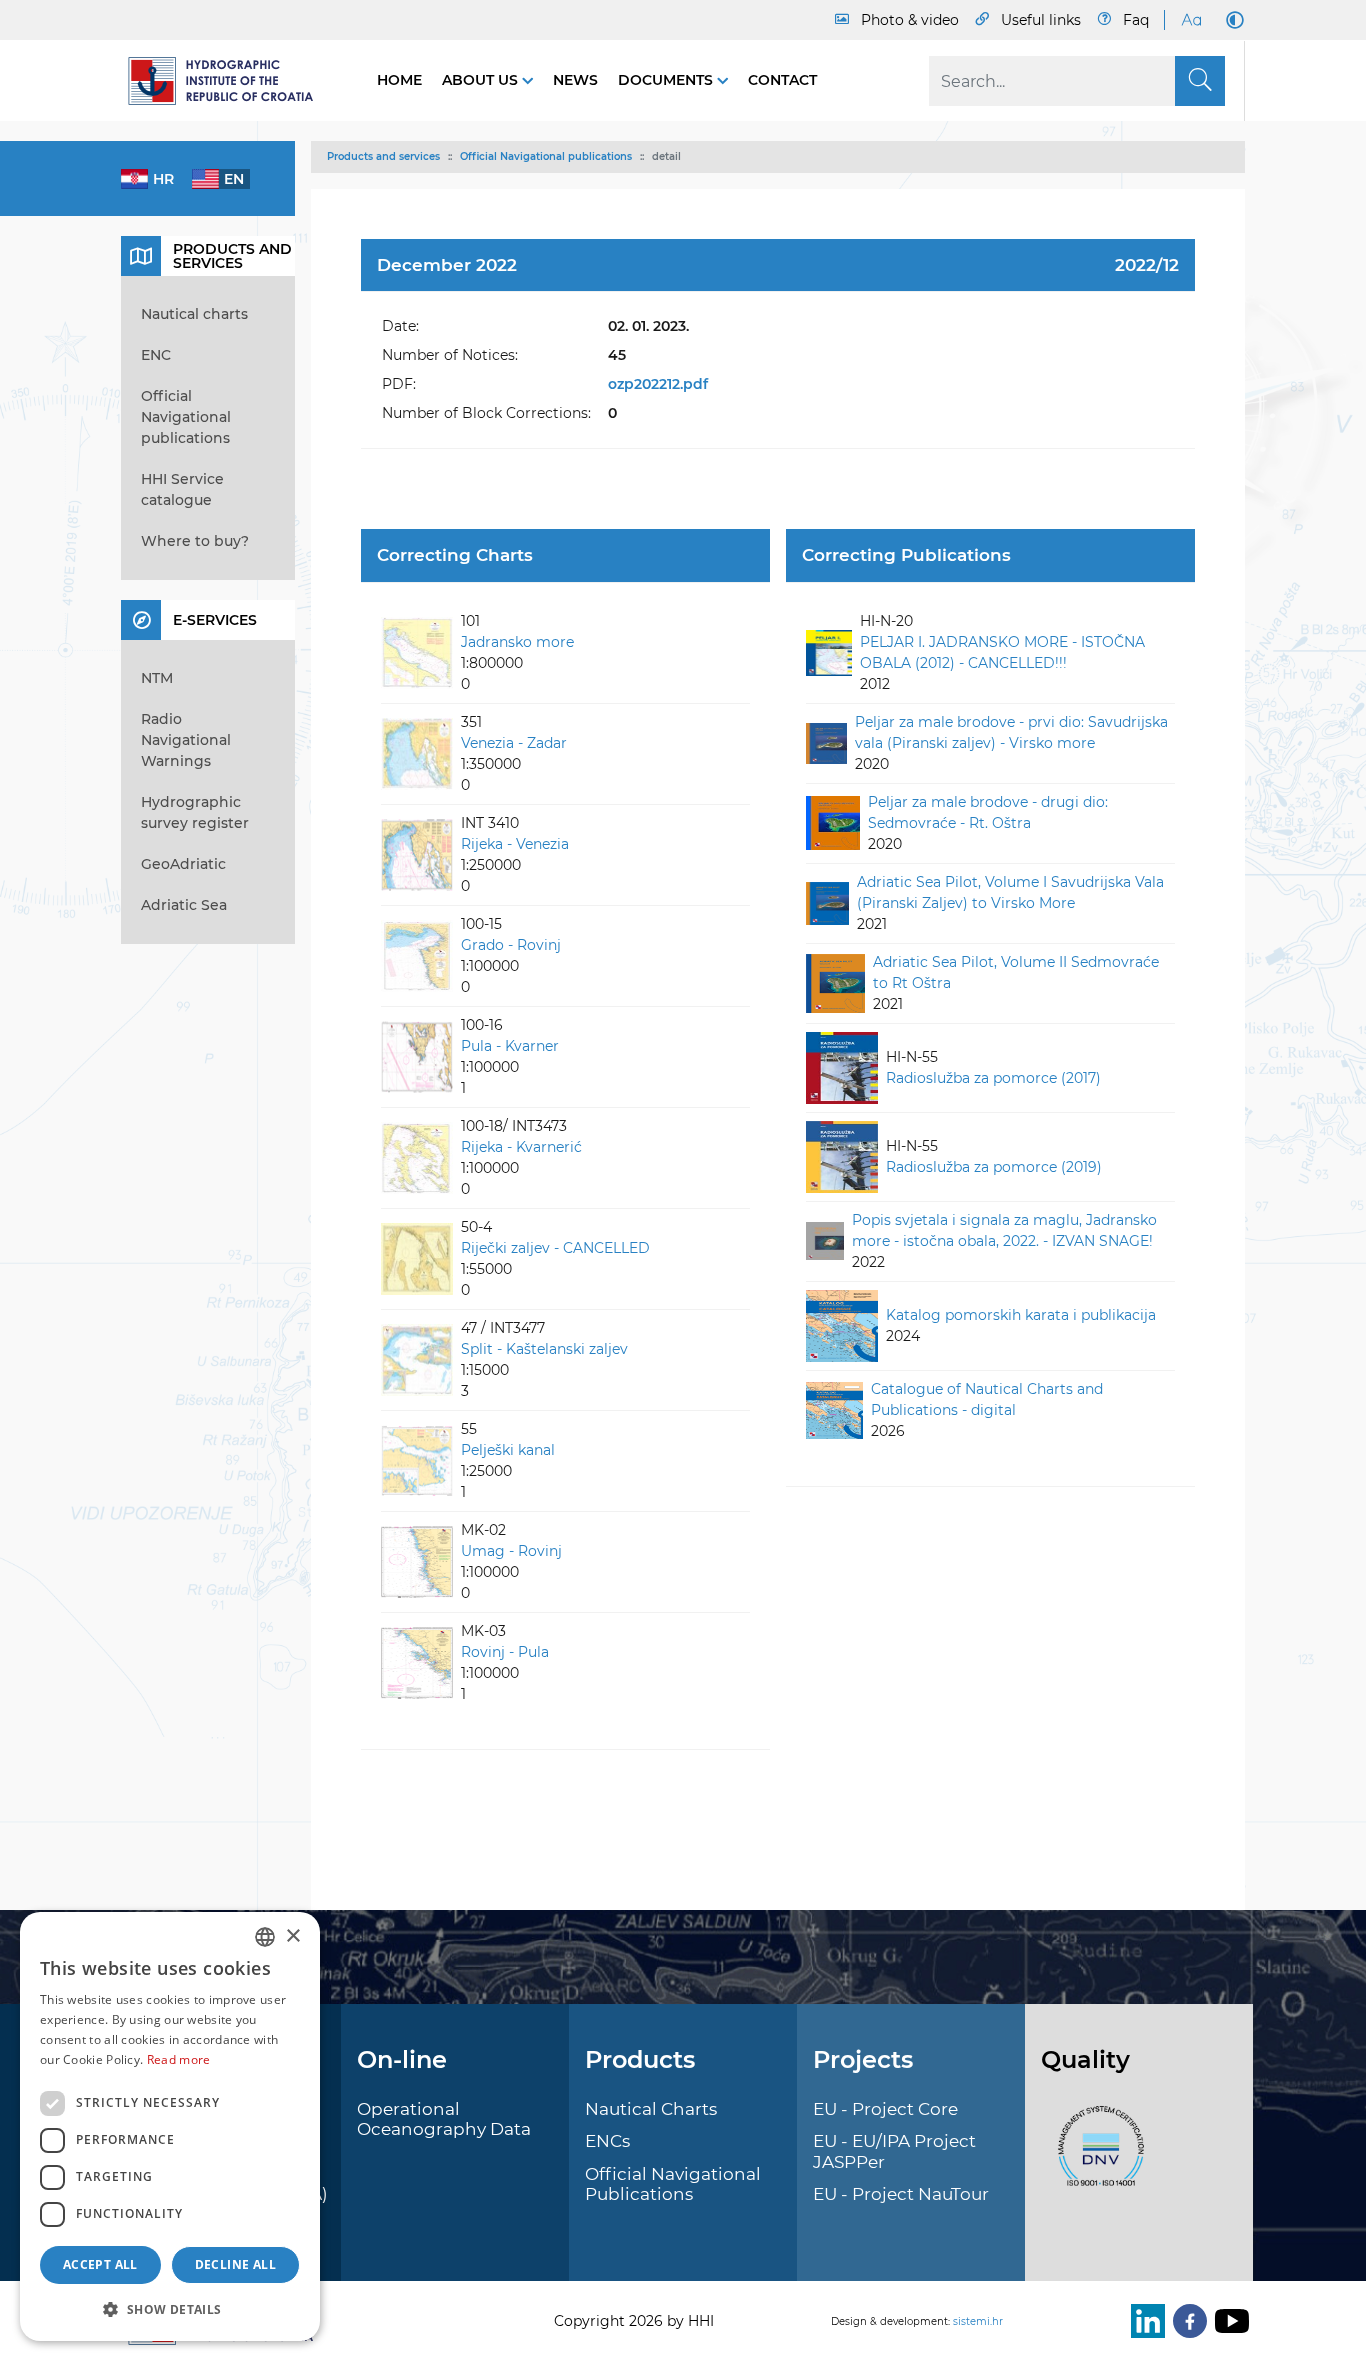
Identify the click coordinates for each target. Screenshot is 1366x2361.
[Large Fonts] (1191, 20)
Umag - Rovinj (511, 1551)
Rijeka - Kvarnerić (521, 1147)
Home (399, 80)
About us (482, 80)
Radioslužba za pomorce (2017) (993, 1078)
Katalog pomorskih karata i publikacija (1021, 1315)
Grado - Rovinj (511, 945)
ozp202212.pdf (658, 384)
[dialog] (170, 2126)
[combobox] (265, 1937)
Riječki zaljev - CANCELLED (555, 1248)
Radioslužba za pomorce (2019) (994, 1167)
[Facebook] (1186, 2321)
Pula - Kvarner (510, 1046)
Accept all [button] (100, 2264)
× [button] (292, 1936)
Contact (782, 80)
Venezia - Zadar (514, 743)
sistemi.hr (978, 2321)
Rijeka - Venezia (515, 844)
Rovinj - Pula (505, 1652)
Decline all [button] (235, 2264)
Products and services (383, 156)
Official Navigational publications (546, 156)
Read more (179, 2059)
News (575, 80)
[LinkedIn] (1144, 2321)
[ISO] (1096, 2157)
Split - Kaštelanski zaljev (544, 1349)
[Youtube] (1228, 2321)
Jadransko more (517, 642)
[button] (170, 2309)
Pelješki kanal (508, 1450)
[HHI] (229, 81)
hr (163, 179)
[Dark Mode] (1231, 20)
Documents (667, 80)
